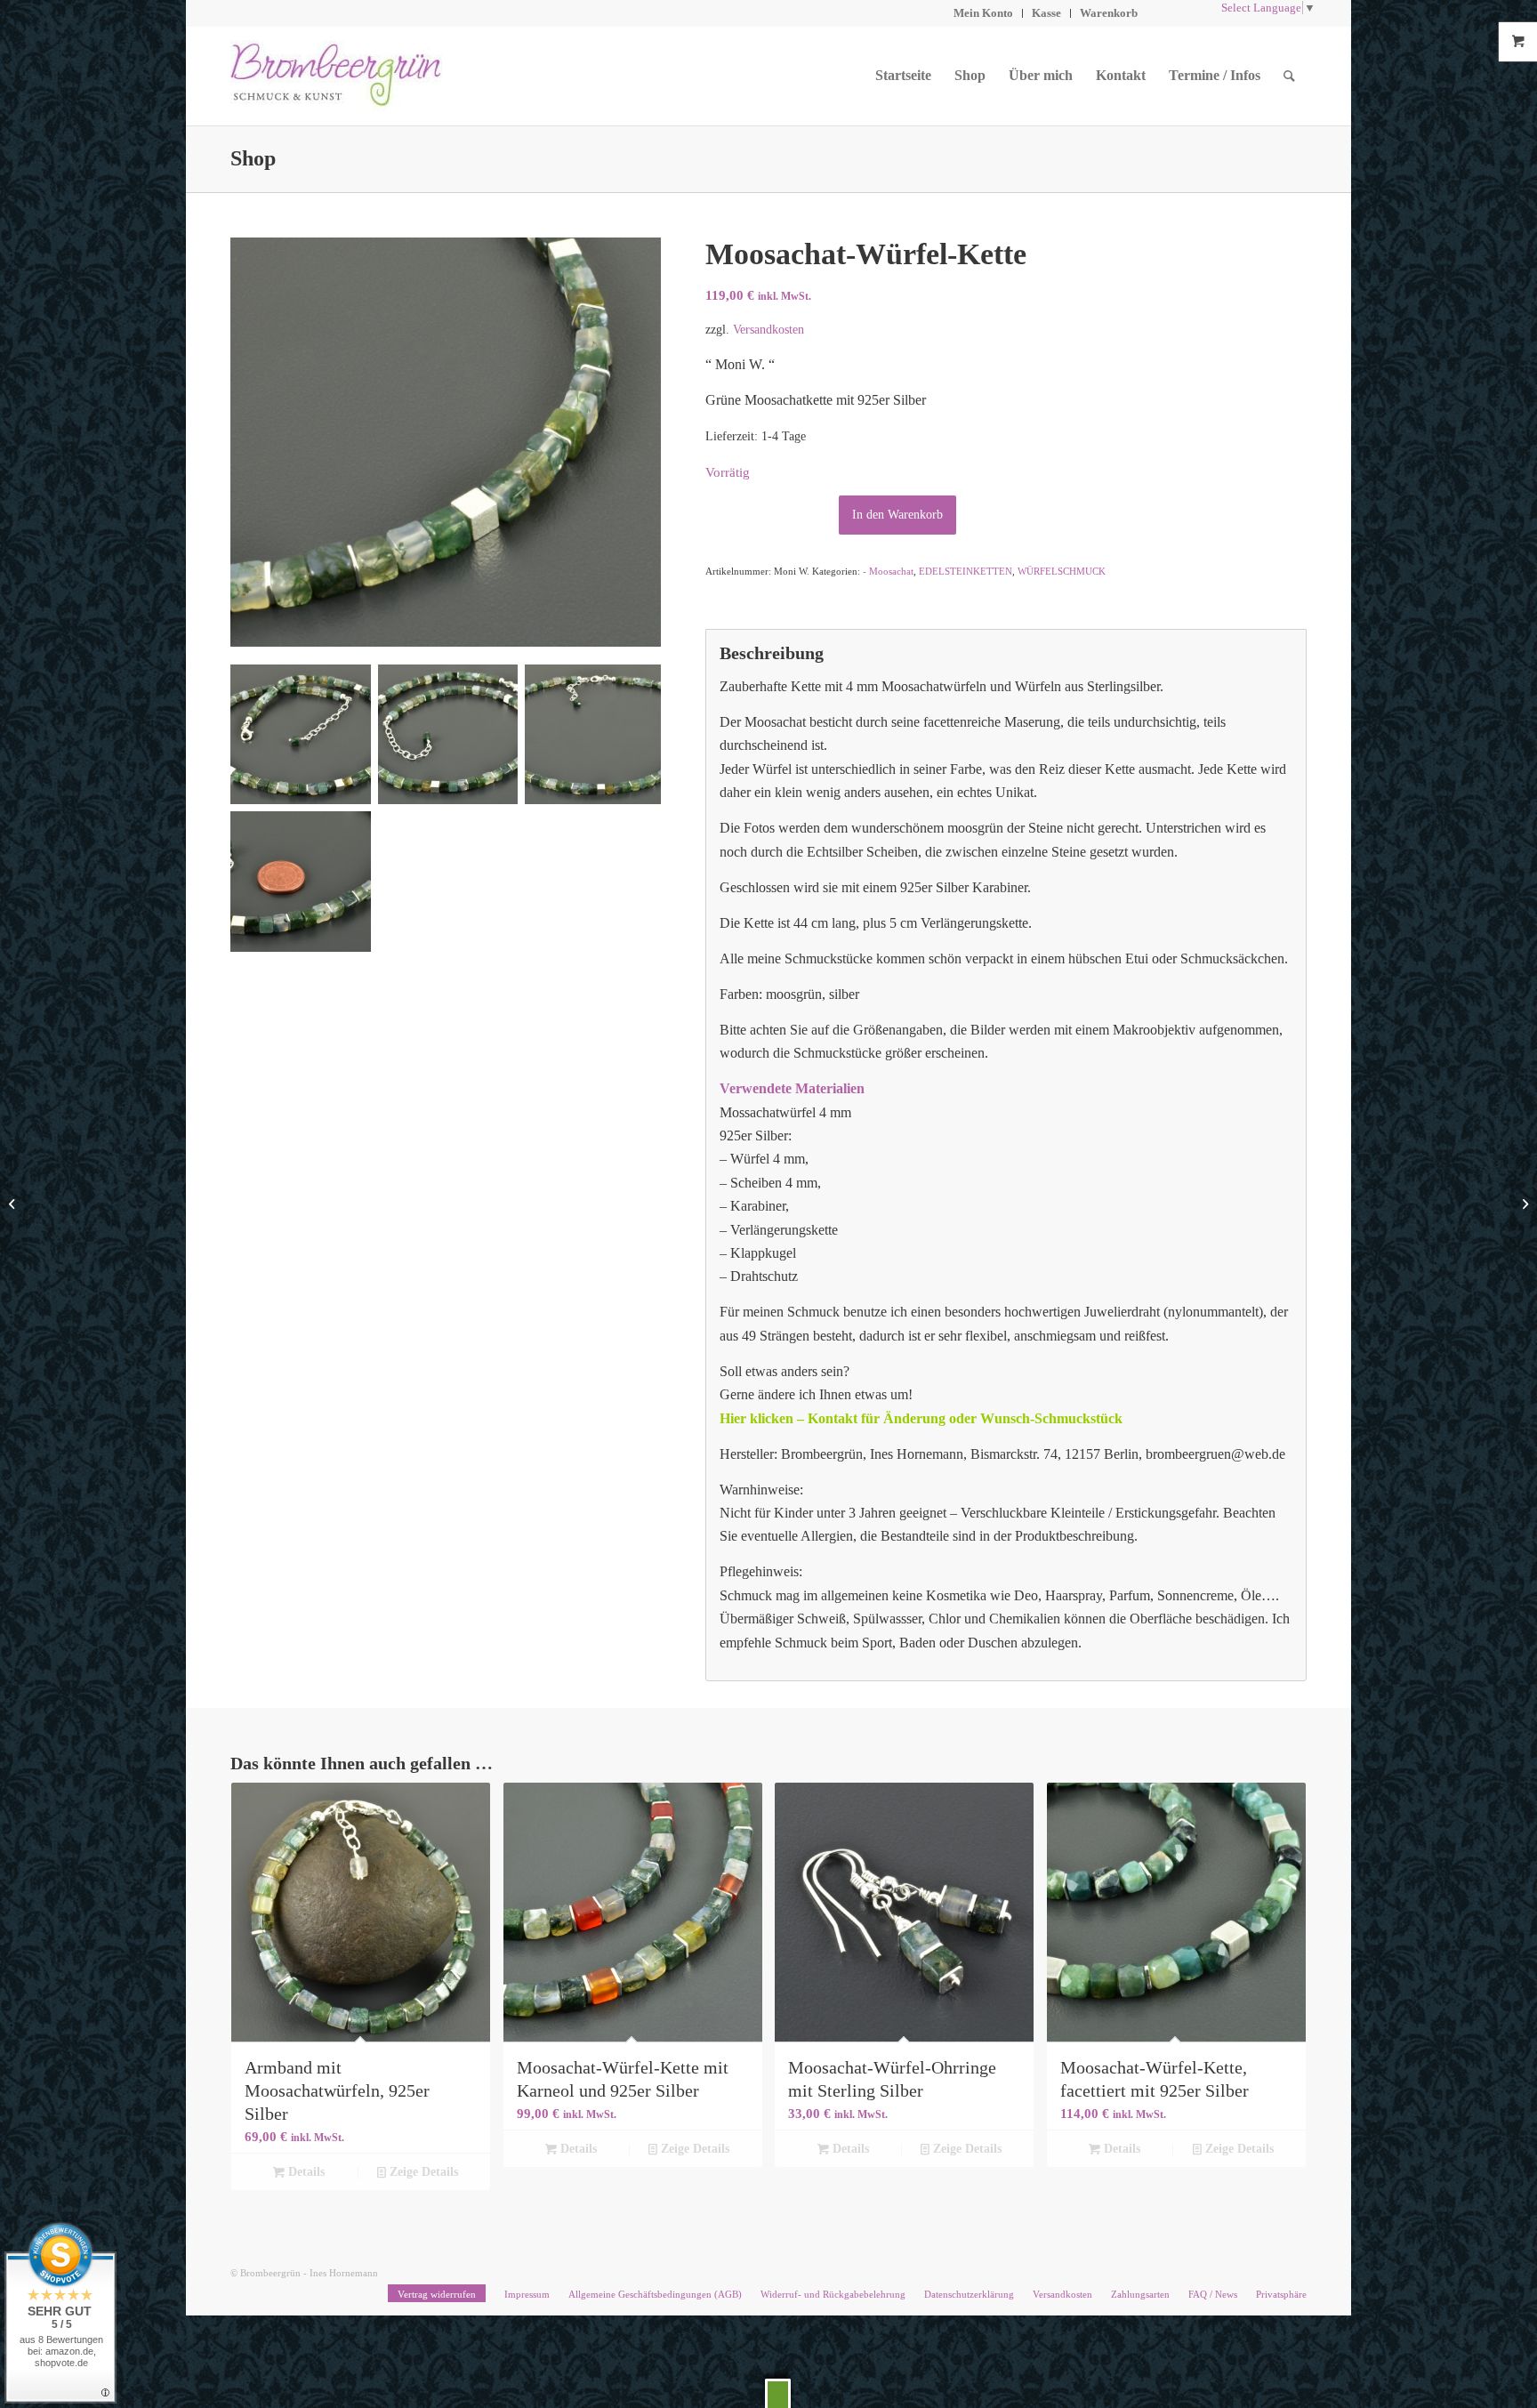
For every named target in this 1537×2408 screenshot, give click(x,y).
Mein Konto (983, 13)
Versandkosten (768, 329)
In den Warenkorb (897, 515)
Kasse (1046, 13)
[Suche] (1289, 76)
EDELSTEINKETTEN (966, 571)
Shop (253, 158)
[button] (778, 2393)
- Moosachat (888, 571)
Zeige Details (422, 2172)
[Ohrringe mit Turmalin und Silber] (14, 1204)
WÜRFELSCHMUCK (1062, 571)
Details (305, 2172)
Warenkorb (1109, 13)
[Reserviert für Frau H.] (1523, 1204)
